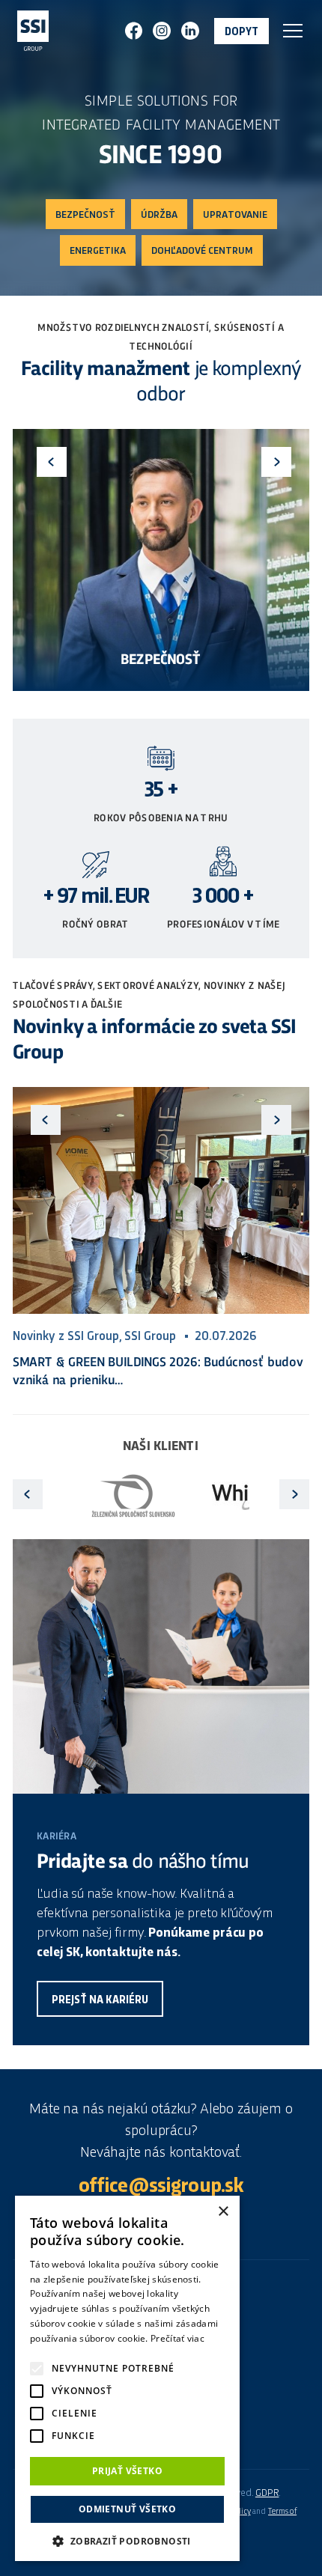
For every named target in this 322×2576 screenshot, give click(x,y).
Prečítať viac (177, 2338)
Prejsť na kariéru (100, 2000)
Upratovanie (235, 215)
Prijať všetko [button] (127, 2471)
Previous (52, 462)
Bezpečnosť (85, 215)
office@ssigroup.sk (161, 2187)
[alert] (127, 2378)
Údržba (159, 215)
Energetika (98, 251)
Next (276, 462)
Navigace (293, 31)
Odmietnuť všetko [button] (127, 2509)
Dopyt (241, 32)
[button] (127, 2540)
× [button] (223, 2212)
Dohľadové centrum (202, 251)
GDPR (267, 2493)
